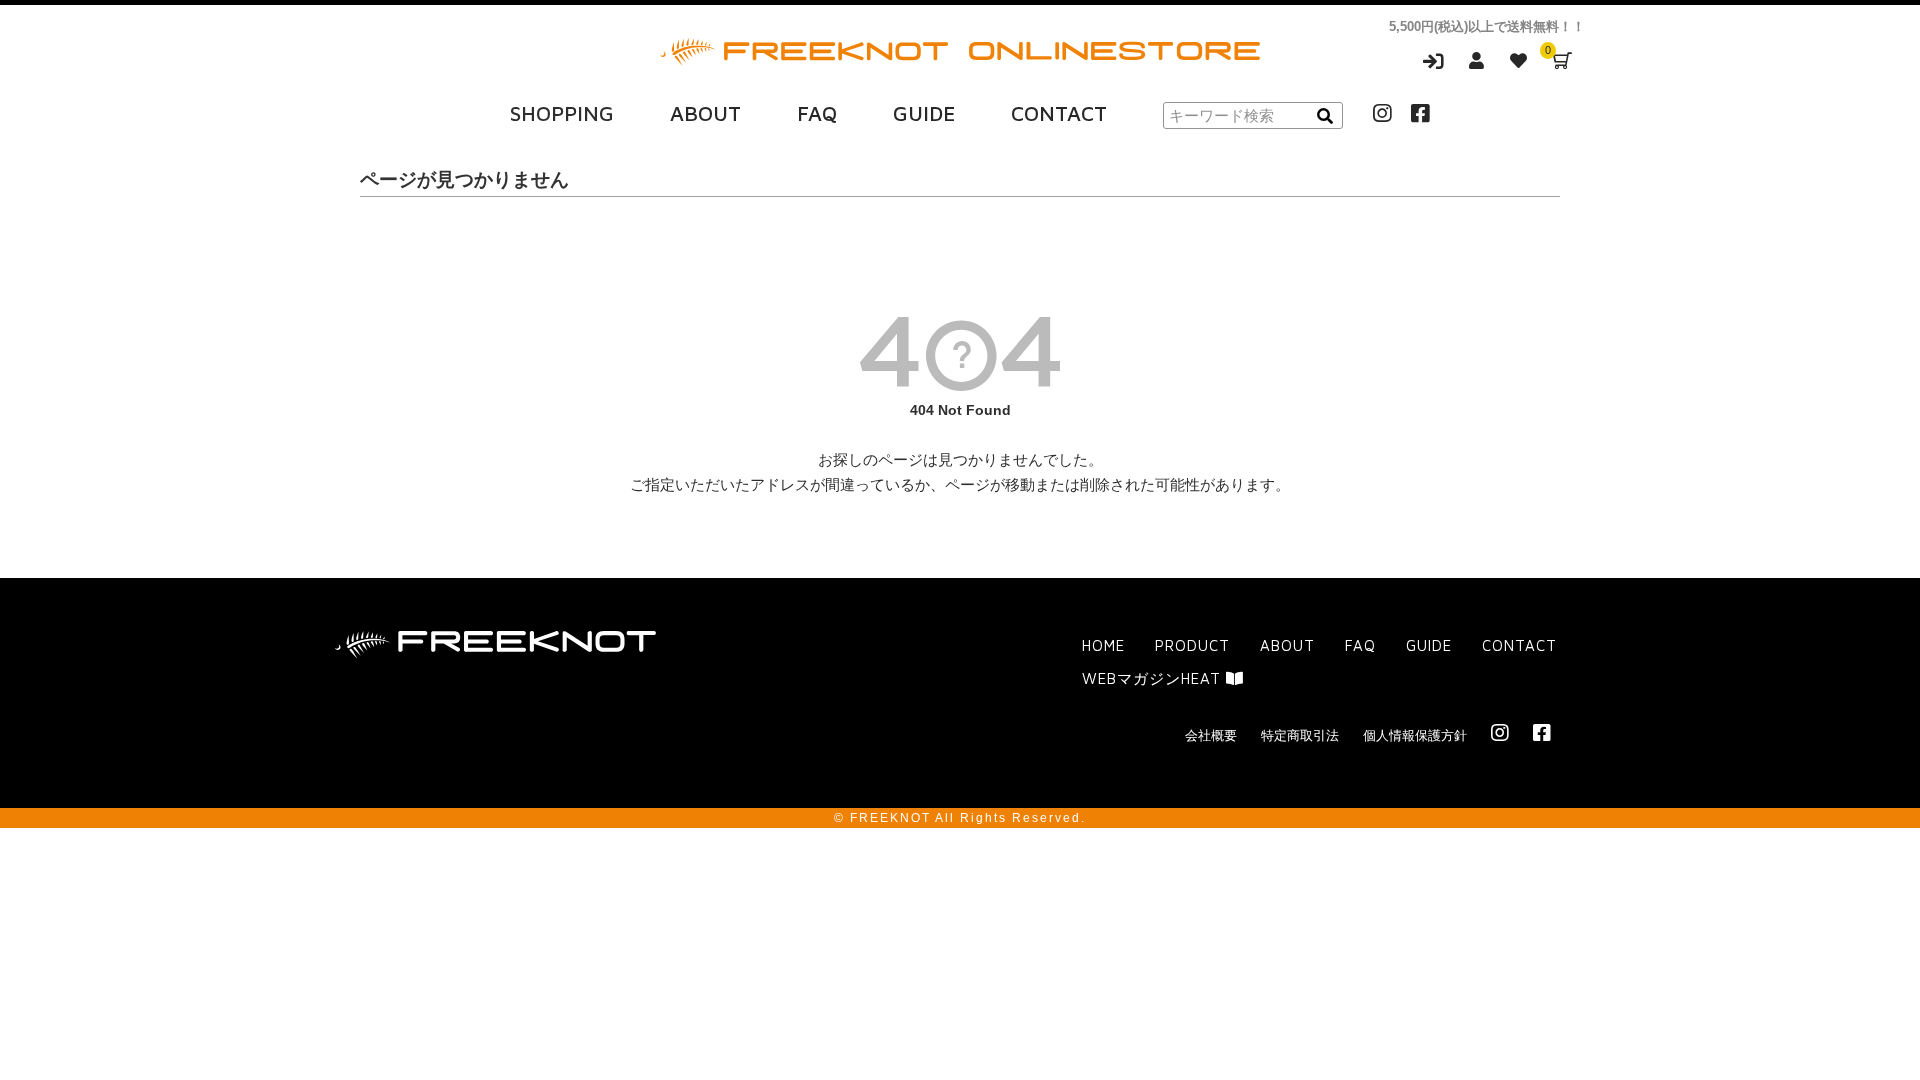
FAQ (817, 113)
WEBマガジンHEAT (1154, 678)
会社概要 (1211, 735)
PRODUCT (1192, 645)
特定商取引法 (1300, 735)
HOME (1103, 645)
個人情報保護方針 (1415, 735)
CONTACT (1059, 113)
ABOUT (705, 113)
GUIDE (924, 113)
